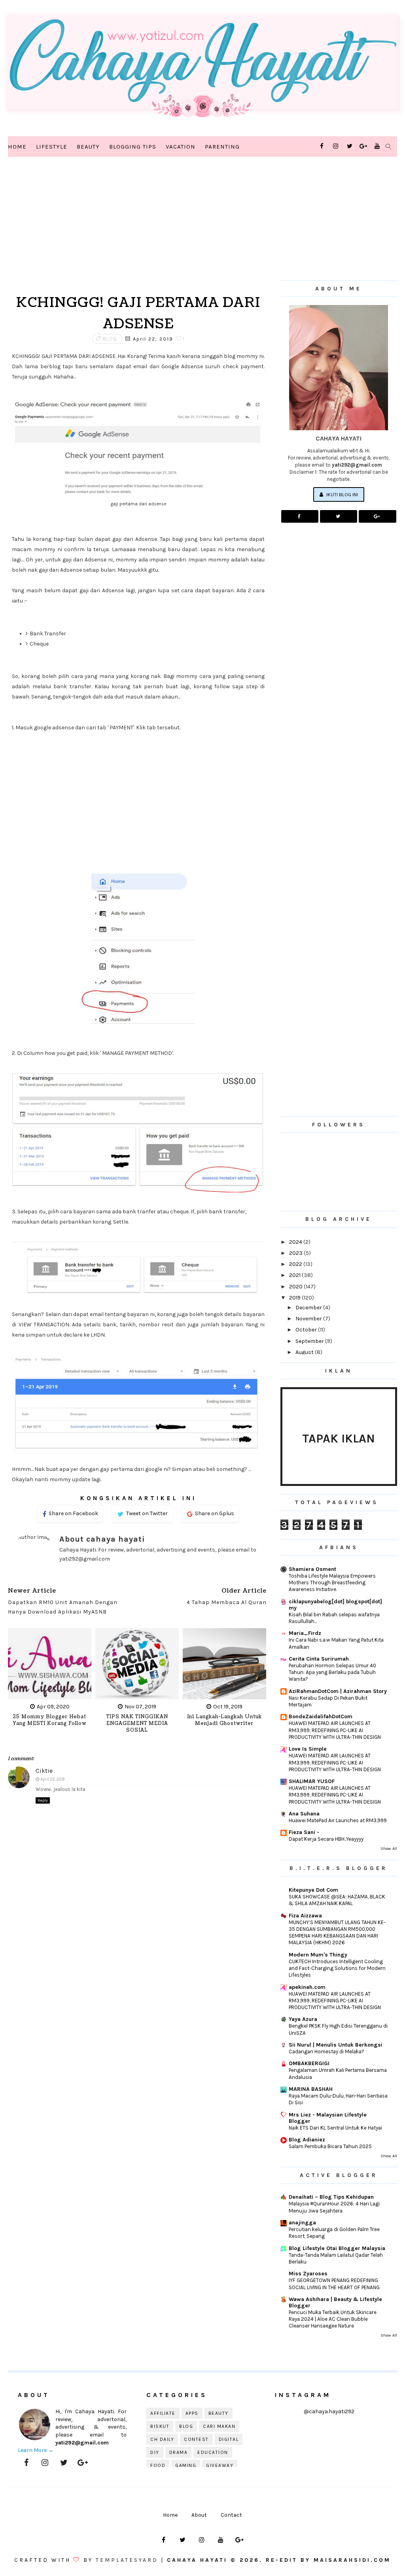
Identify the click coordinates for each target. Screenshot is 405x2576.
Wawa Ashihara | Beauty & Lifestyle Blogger (335, 2302)
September (310, 1341)
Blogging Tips (133, 147)
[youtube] (377, 146)
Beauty (88, 147)
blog (110, 339)
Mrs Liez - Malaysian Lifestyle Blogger (328, 2118)
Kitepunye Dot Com (313, 1890)
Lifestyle (52, 147)
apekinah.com (307, 1987)
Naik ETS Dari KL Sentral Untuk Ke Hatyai (335, 2128)
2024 (296, 1242)
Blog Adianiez (307, 2140)
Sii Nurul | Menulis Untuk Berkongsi (336, 2045)
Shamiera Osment (312, 1569)
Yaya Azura (303, 2019)
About (199, 2515)
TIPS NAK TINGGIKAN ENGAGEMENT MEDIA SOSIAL (137, 1724)
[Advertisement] (138, 229)
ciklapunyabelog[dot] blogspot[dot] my (335, 1605)
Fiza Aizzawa (305, 1916)
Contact (231, 2515)
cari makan (219, 2426)
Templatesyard (127, 2560)
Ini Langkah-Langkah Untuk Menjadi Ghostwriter (224, 1720)
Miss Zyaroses (308, 2274)
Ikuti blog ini (342, 494)
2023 (296, 1253)
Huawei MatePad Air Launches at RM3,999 (338, 1820)
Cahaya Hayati (199, 2560)
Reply (43, 1800)
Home (17, 147)
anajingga (302, 2223)
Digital (229, 2439)
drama (179, 2452)
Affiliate (163, 2413)
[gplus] (363, 146)
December (309, 1308)
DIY (155, 2452)
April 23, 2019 (52, 1779)
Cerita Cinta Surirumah (319, 1659)
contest (196, 2439)
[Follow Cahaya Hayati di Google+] (377, 516)
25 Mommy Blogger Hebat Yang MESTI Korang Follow (50, 1720)
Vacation (181, 147)
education (213, 2452)
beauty (219, 2413)
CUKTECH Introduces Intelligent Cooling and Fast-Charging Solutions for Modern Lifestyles (337, 1968)
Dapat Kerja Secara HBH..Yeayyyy (326, 1839)
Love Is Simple (308, 1749)
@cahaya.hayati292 (329, 2411)
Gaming (186, 2465)
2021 (295, 1275)
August (305, 1352)
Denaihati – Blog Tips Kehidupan (331, 2197)
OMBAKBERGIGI (309, 2063)
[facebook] (322, 146)
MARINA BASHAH (311, 2089)
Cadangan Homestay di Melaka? (326, 2052)
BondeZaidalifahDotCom (321, 1716)
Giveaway (220, 2465)
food (158, 2465)
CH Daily (162, 2439)
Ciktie (44, 1771)
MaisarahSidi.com (352, 2560)
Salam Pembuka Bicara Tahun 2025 (330, 2146)
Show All (389, 1848)
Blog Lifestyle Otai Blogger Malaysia (337, 2248)
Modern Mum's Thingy (318, 1955)
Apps (192, 2413)
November (309, 1319)
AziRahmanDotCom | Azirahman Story (338, 1691)
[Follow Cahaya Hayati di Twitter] (339, 516)
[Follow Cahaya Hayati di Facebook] (300, 516)
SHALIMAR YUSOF (312, 1781)
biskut (160, 2426)
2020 (296, 1287)
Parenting (222, 147)
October (307, 1330)
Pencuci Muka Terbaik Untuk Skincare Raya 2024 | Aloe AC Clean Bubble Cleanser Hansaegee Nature (333, 2319)
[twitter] (350, 146)
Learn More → (36, 2450)
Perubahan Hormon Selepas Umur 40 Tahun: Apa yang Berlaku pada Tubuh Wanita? (332, 1672)
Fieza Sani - (304, 1832)
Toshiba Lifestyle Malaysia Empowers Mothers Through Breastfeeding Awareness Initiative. (332, 1583)
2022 (296, 1264)
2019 (295, 1298)
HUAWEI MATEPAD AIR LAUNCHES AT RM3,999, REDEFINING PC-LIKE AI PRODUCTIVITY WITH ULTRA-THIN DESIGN (335, 1730)
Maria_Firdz (305, 1633)
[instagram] (336, 146)
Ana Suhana (304, 1814)
